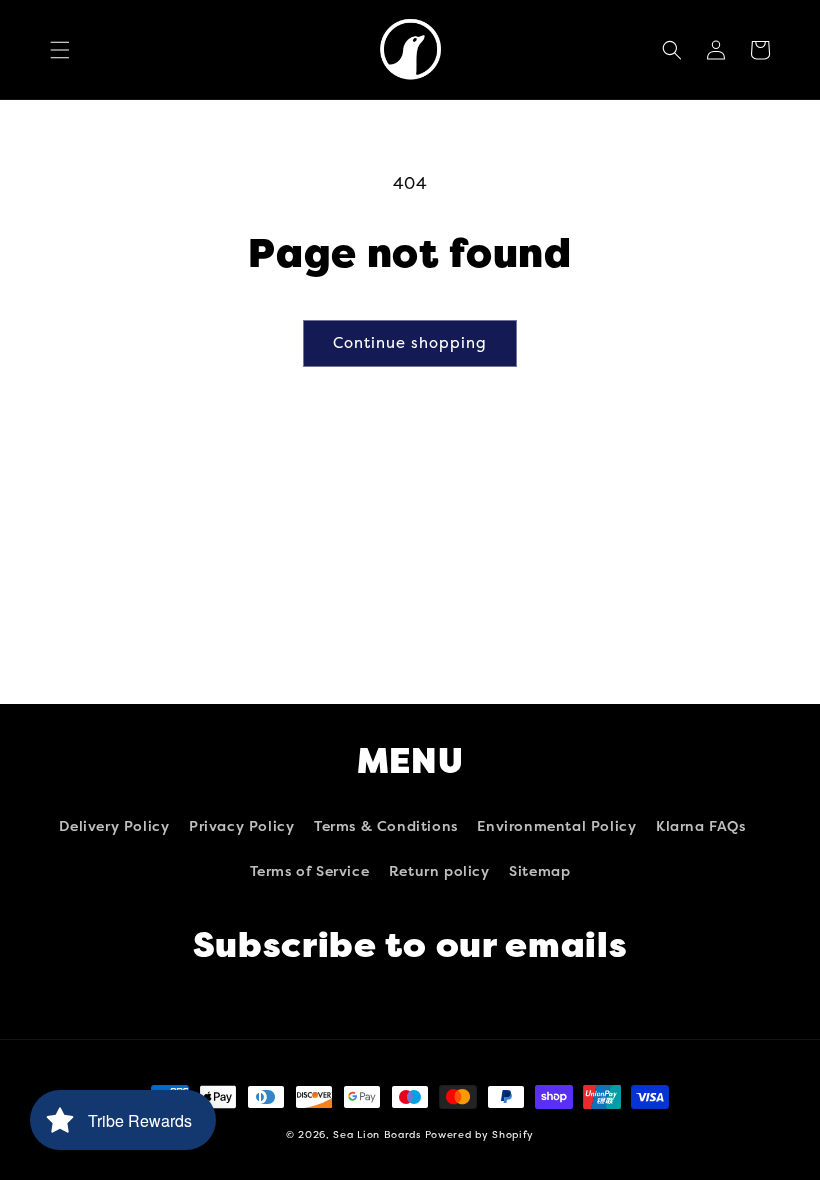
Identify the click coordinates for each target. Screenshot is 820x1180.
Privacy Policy (241, 826)
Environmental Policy (556, 826)
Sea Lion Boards (377, 1135)
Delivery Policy (114, 826)
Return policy (439, 871)
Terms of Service (310, 871)
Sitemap (539, 871)
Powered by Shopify (480, 1135)
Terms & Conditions (386, 826)
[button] (60, 50)
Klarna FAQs (701, 826)
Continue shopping (410, 343)
